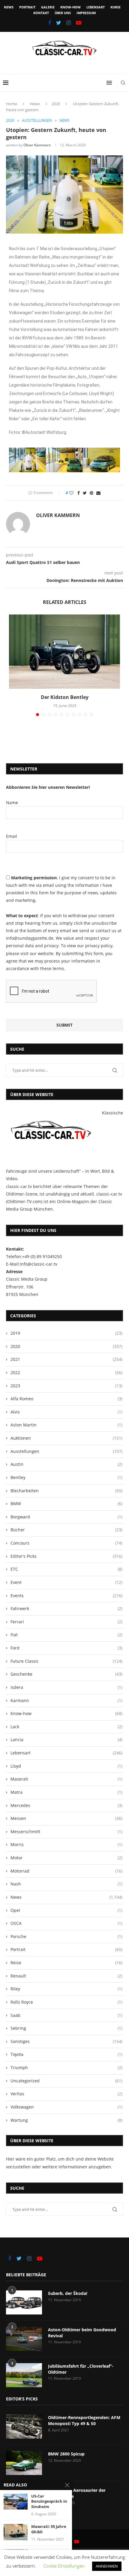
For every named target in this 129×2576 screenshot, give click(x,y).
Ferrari (66, 1622)
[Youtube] (79, 23)
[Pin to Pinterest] (91, 493)
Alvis (66, 1412)
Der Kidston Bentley (65, 697)
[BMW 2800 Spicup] (24, 2463)
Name (12, 803)
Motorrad (66, 1871)
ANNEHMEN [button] (107, 2566)
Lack (66, 1727)
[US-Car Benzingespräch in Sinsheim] (16, 2502)
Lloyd (66, 1766)
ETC (66, 1569)
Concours (66, 1543)
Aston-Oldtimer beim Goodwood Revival (82, 2333)
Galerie (48, 7)
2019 (66, 1333)
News (9, 7)
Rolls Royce (66, 2002)
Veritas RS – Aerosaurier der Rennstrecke (77, 2493)
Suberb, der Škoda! (68, 2293)
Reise (66, 1963)
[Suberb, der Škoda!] (24, 2302)
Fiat (66, 1635)
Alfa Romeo (66, 1399)
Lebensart (96, 7)
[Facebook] (49, 23)
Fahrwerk (66, 1608)
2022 (66, 1372)
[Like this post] (71, 493)
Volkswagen (66, 2107)
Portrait (27, 7)
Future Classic (66, 1661)
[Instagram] (69, 23)
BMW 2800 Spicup (66, 2454)
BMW (66, 1504)
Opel (66, 1910)
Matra (66, 1792)
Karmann (66, 1700)
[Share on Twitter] (85, 493)
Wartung (66, 2120)
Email (12, 836)
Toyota (66, 2054)
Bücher (66, 1530)
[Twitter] (59, 23)
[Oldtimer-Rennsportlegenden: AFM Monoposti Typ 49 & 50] (24, 2427)
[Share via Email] (98, 493)
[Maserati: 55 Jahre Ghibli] (16, 2532)
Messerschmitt (66, 1832)
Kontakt (41, 13)
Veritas (66, 2094)
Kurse (115, 7)
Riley (66, 1989)
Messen (66, 1818)
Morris (66, 1844)
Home (12, 104)
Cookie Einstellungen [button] (64, 2566)
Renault (66, 1976)
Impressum (86, 13)
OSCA (66, 1923)
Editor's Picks (66, 1556)
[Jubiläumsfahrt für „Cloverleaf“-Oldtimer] (24, 2375)
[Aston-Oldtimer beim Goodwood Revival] (24, 2339)
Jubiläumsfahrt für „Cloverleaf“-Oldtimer (81, 2369)
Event (66, 1582)
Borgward (66, 1517)
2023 (66, 1386)
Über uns (63, 13)
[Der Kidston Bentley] (64, 652)
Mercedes (66, 1805)
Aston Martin (66, 1425)
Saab (66, 2015)
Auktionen (66, 1438)
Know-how (70, 7)
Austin (66, 1464)
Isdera (66, 1687)
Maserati (66, 1779)
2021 (66, 1359)
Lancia (66, 1740)
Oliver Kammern (37, 145)
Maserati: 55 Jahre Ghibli (49, 2529)
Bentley (66, 1477)
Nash (66, 1884)
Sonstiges (66, 2041)
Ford (66, 1648)
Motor (66, 1858)
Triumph (66, 2068)
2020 (56, 104)
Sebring (66, 2028)
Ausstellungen (37, 121)
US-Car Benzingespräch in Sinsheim (49, 2501)
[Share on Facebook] (79, 493)
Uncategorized (66, 2081)
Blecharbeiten (66, 1491)
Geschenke (66, 1674)
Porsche (66, 1936)
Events (66, 1596)
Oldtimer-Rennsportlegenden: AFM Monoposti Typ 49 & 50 (84, 2420)
